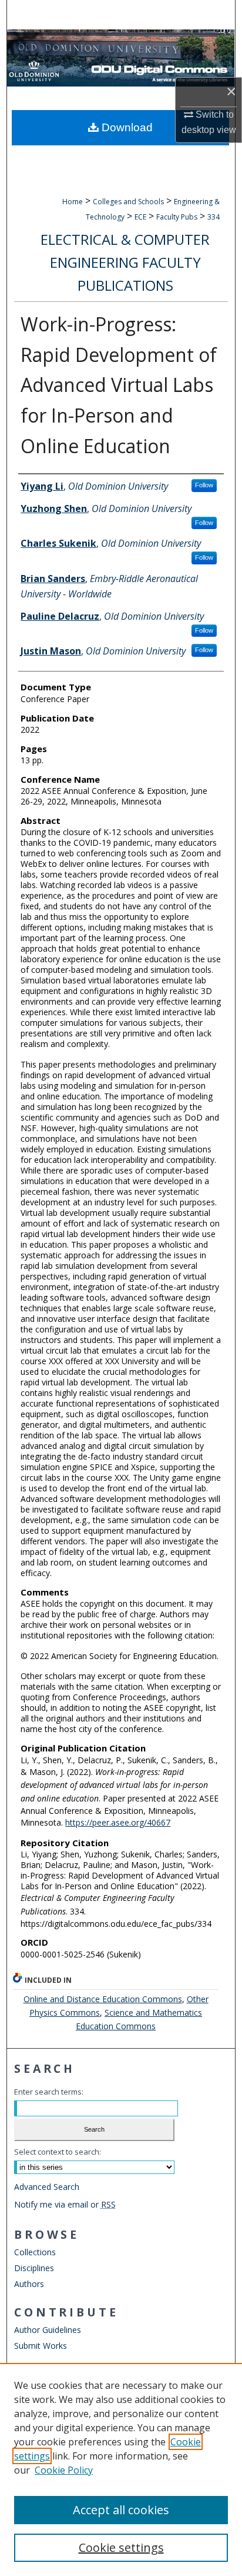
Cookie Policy (64, 2470)
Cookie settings (121, 2547)
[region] (121, 2469)
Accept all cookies (121, 2510)
